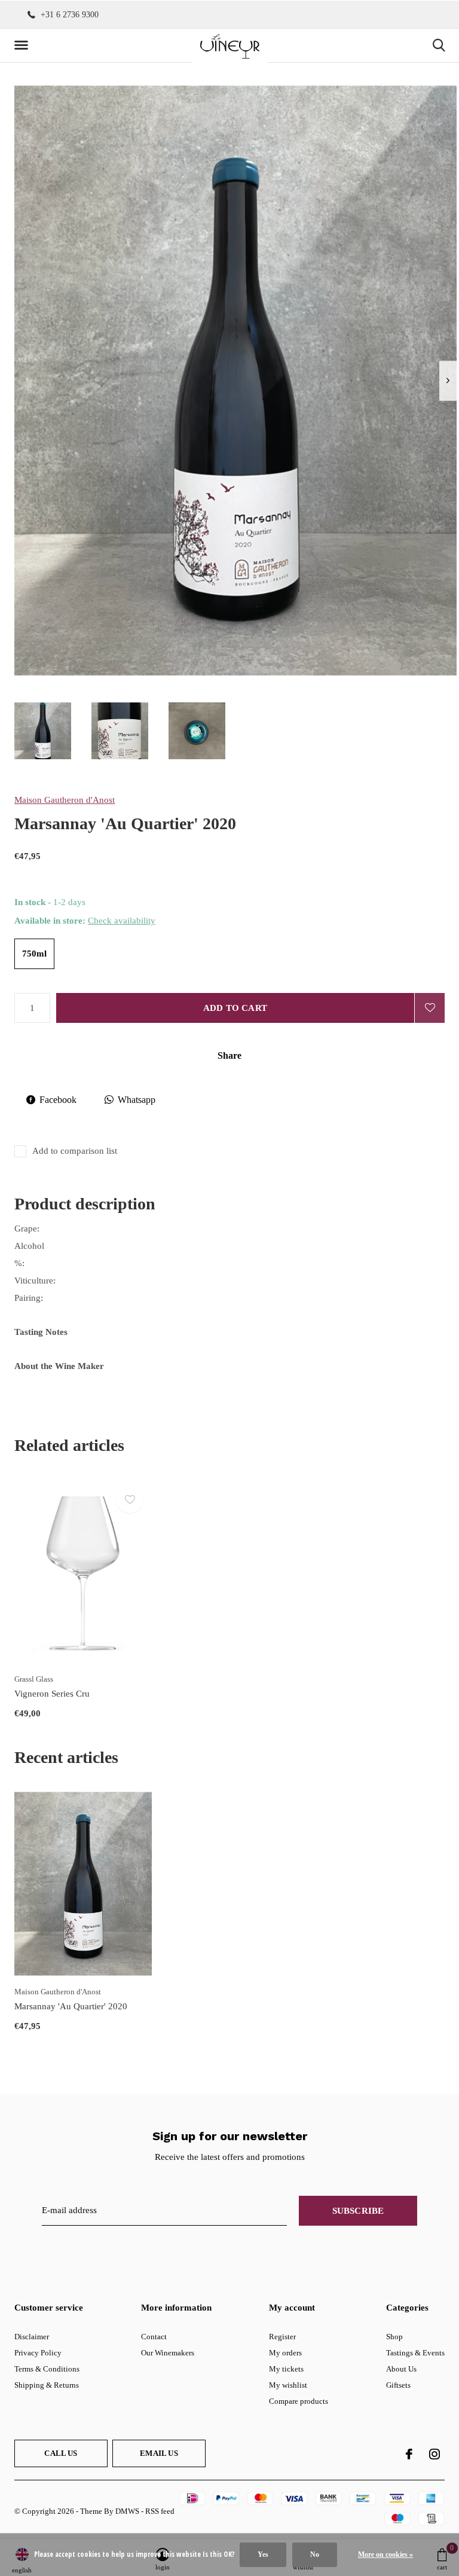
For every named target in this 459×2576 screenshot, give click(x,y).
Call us (61, 2453)
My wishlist (288, 2385)
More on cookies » (385, 2554)
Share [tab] (229, 1055)
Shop (394, 2337)
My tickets (286, 2369)
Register (282, 2337)
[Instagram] (434, 2454)
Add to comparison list (75, 1151)
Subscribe (358, 2211)
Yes (263, 2554)
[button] (23, 45)
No (315, 2554)
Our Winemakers (168, 2353)
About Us (401, 2369)
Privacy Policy (38, 2353)
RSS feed (160, 2511)
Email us (159, 2453)
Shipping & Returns (47, 2385)
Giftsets (398, 2385)
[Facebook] (409, 2454)
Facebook (58, 1100)
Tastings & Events (415, 2353)
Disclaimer (32, 2337)
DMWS (127, 2511)
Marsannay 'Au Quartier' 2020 (71, 2006)
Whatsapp (137, 1100)
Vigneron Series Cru (52, 1694)
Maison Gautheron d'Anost (65, 800)
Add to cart (235, 1008)
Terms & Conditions (47, 2369)
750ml (34, 954)
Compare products (299, 2401)
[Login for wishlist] (430, 1008)
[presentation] (448, 381)
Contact (154, 2337)
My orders (285, 2353)
